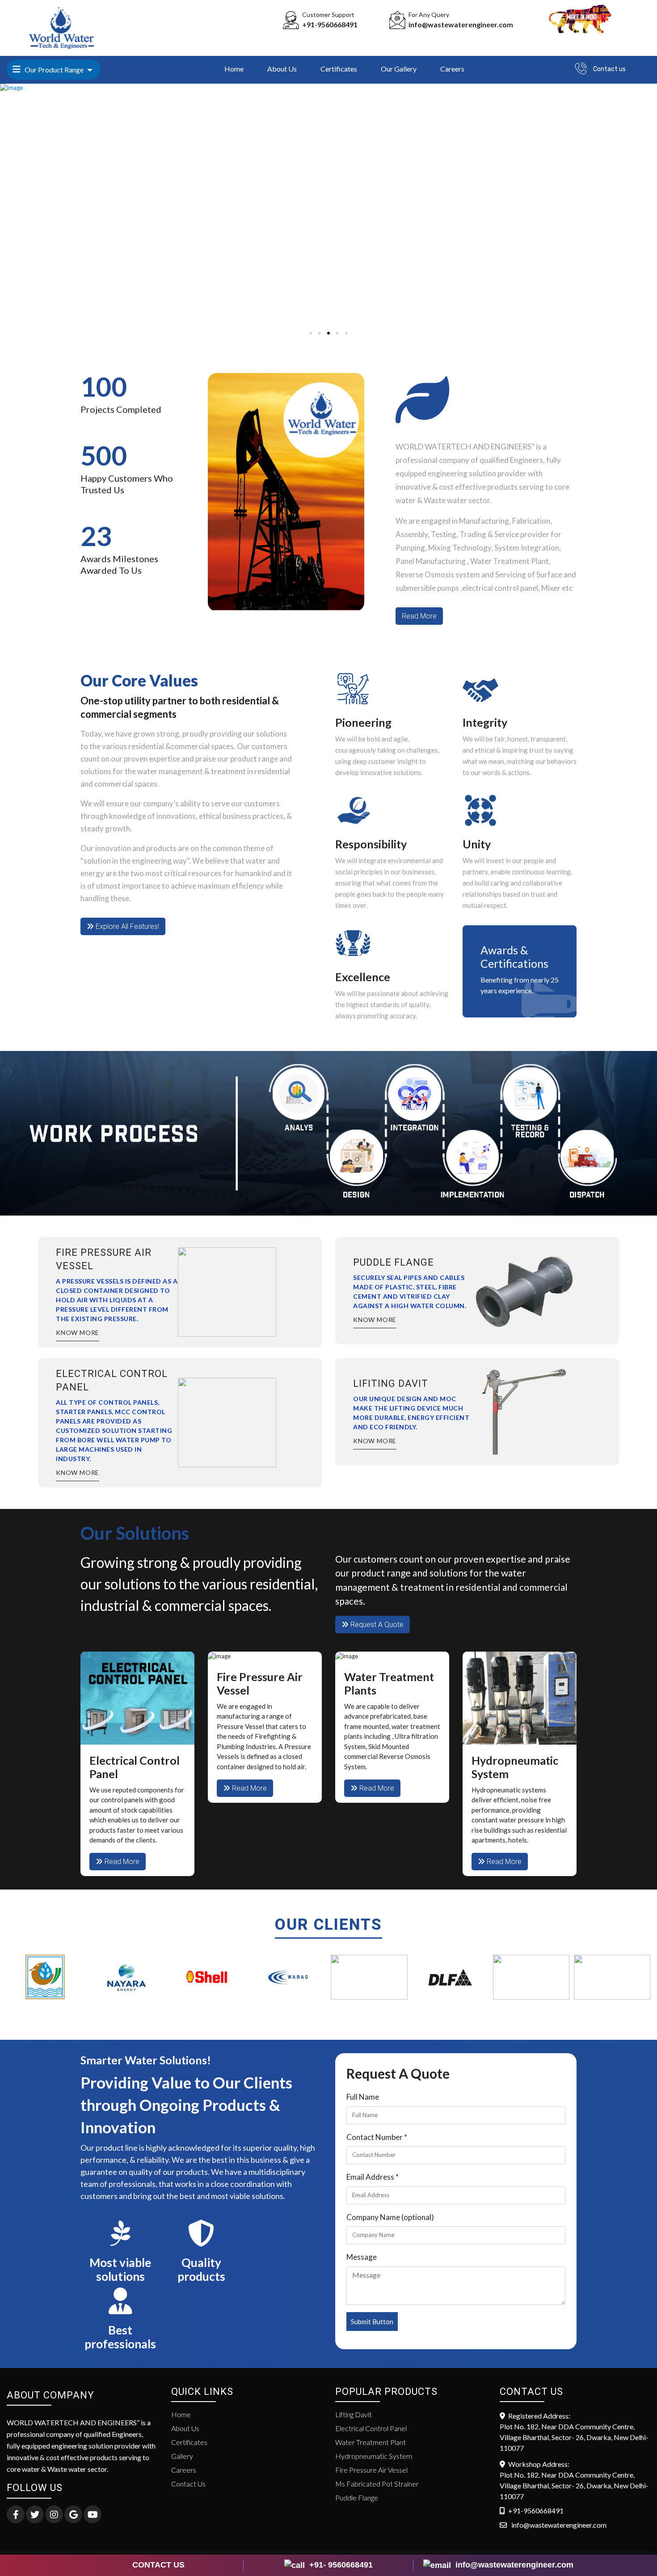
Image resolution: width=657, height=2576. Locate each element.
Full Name (363, 2097)
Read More (419, 616)
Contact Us (188, 2484)
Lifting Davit (354, 2414)
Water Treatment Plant (371, 2442)
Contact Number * (377, 2137)
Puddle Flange (357, 2498)
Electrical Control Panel (371, 2428)
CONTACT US (158, 2565)
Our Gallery (399, 69)
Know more (78, 1332)
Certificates (339, 69)
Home (234, 69)
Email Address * (373, 2177)
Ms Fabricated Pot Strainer (377, 2484)
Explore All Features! (126, 926)
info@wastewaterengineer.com (513, 2565)
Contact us (609, 69)
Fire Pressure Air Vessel (371, 2470)
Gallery (182, 2456)
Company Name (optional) (390, 2217)
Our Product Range (53, 70)
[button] (311, 333)
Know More (375, 1320)
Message (362, 2257)
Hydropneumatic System (374, 2456)
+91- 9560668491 (340, 2565)
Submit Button (372, 2322)
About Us (282, 69)
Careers (452, 69)
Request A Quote (376, 1625)
